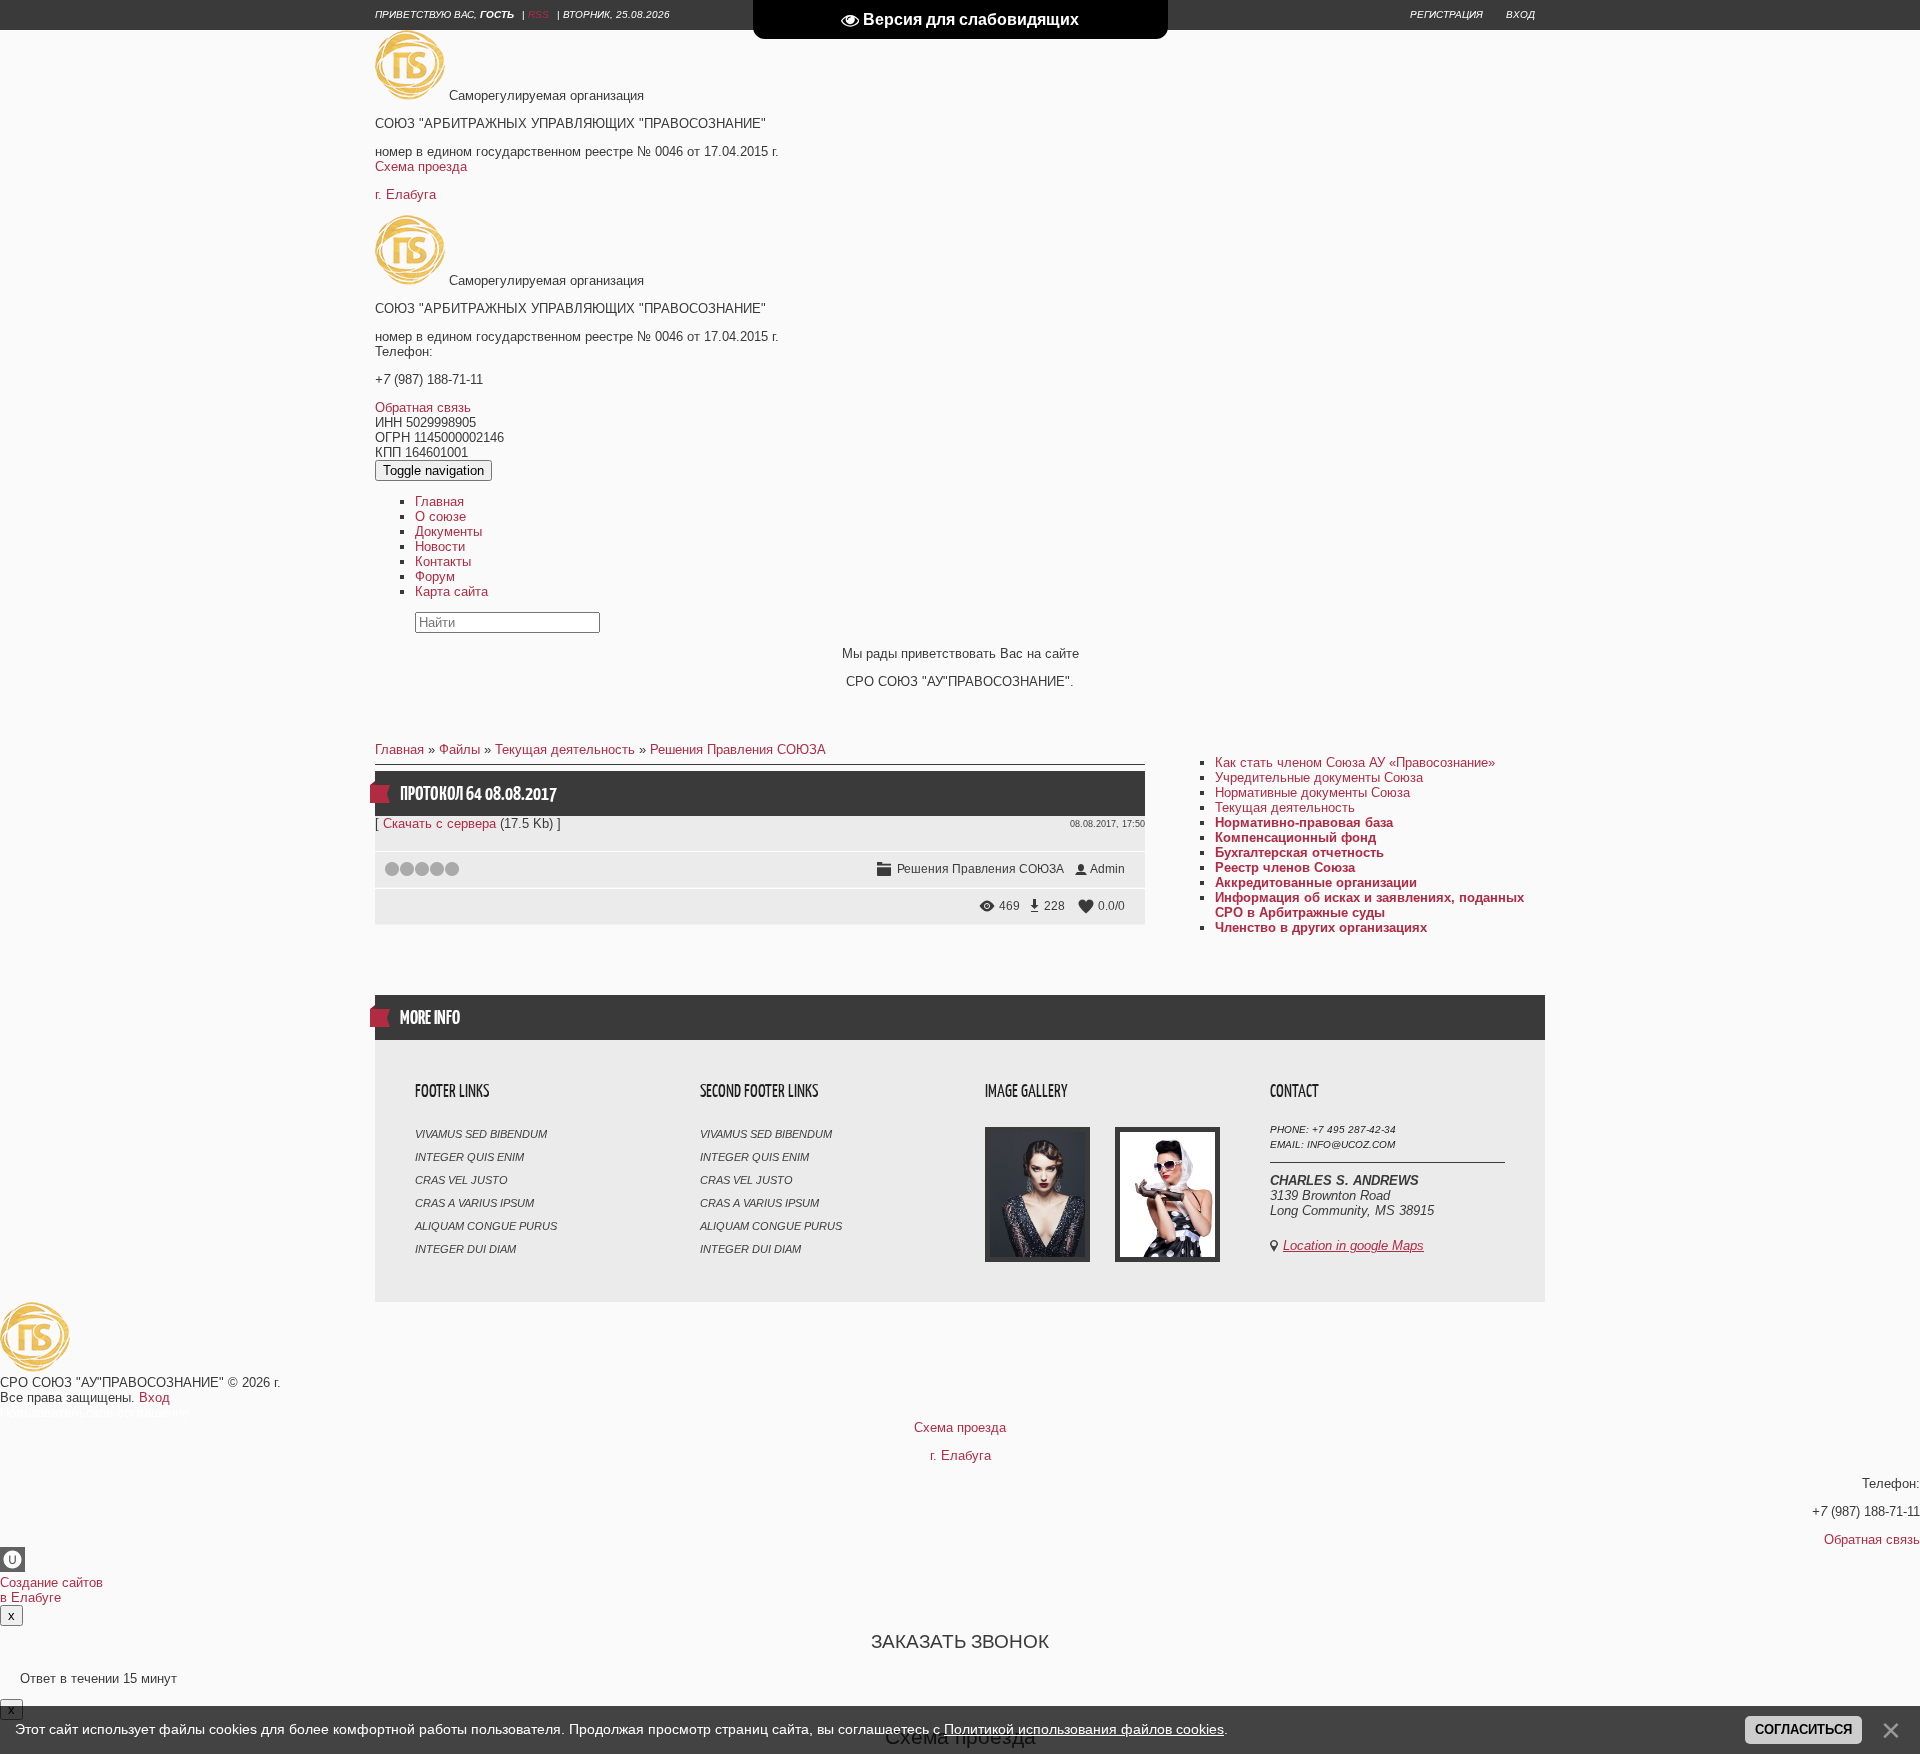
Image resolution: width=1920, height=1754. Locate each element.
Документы (448, 531)
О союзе (440, 516)
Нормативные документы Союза (1312, 792)
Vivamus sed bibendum (481, 1134)
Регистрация (1446, 14)
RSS (538, 14)
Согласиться (1803, 1729)
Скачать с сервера (439, 823)
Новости (440, 546)
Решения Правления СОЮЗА (738, 749)
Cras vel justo (461, 1180)
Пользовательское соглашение (94, 1412)
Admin (1107, 869)
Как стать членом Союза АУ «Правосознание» (1355, 762)
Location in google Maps (1353, 1245)
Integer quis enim (469, 1157)
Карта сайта (451, 591)
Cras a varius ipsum (474, 1203)
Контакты (443, 561)
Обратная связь (423, 407)
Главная (439, 501)
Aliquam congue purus (486, 1226)
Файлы (459, 749)
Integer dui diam (465, 1249)
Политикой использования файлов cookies (1084, 1729)
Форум (435, 576)
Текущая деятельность (565, 749)
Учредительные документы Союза (1319, 777)
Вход (1520, 14)
